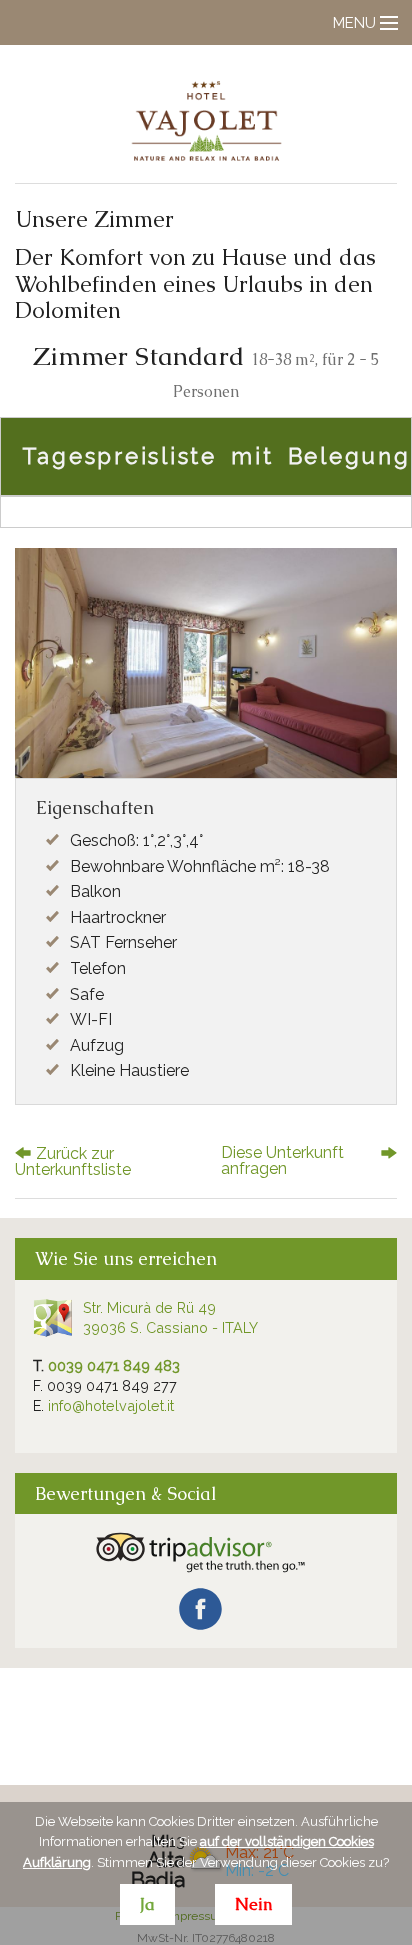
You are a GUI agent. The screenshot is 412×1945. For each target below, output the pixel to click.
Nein (253, 1904)
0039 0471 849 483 (114, 1365)
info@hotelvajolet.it (111, 1405)
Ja (147, 1904)
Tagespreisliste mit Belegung (216, 456)
